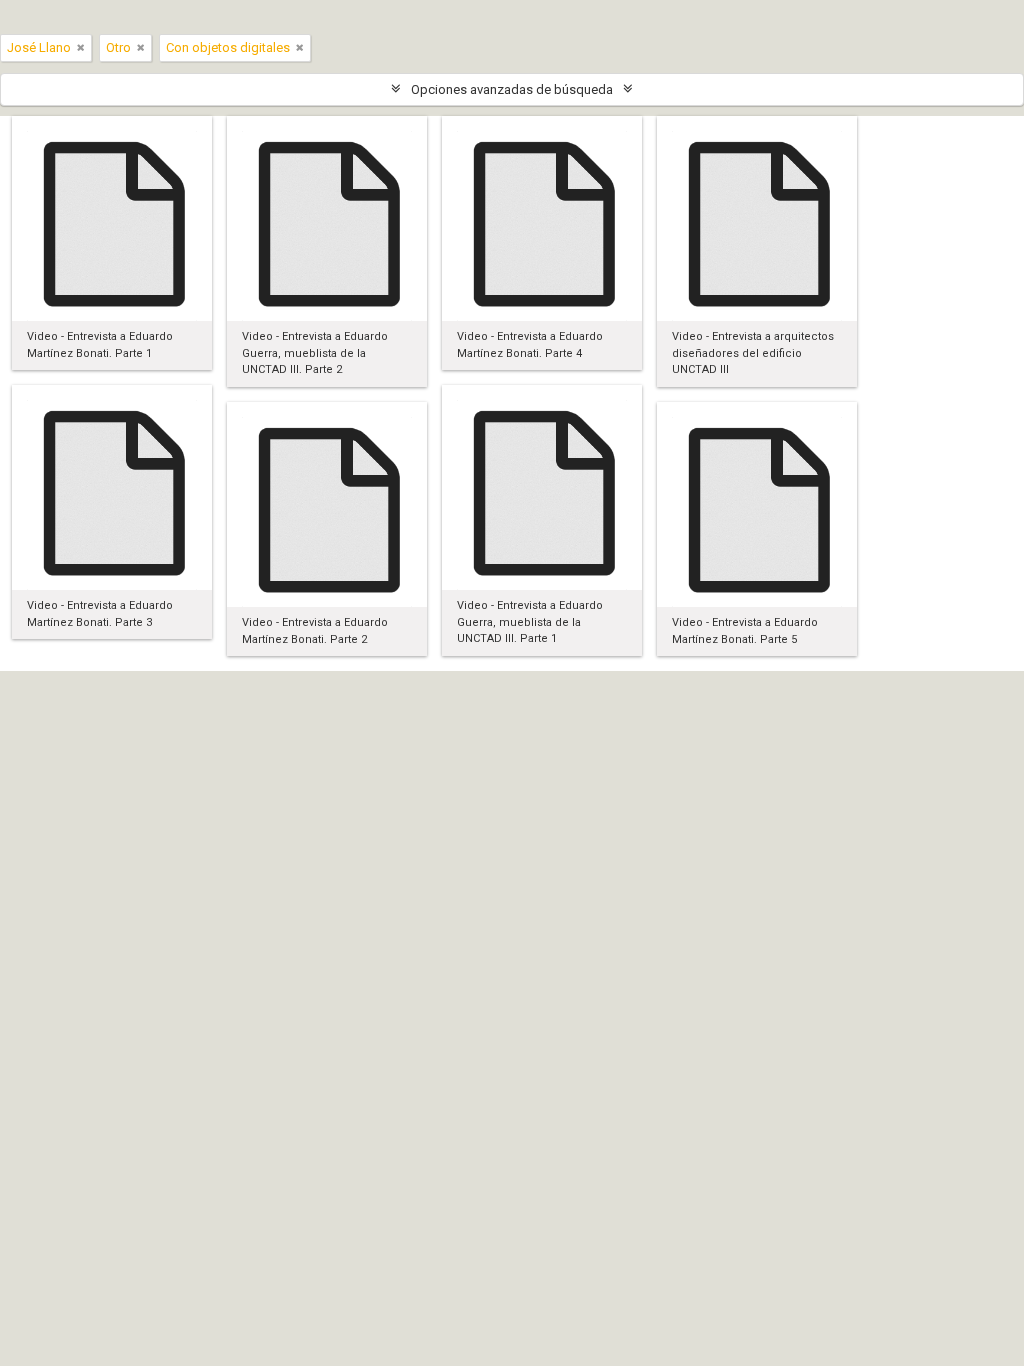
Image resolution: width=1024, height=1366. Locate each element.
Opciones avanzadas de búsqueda (512, 89)
